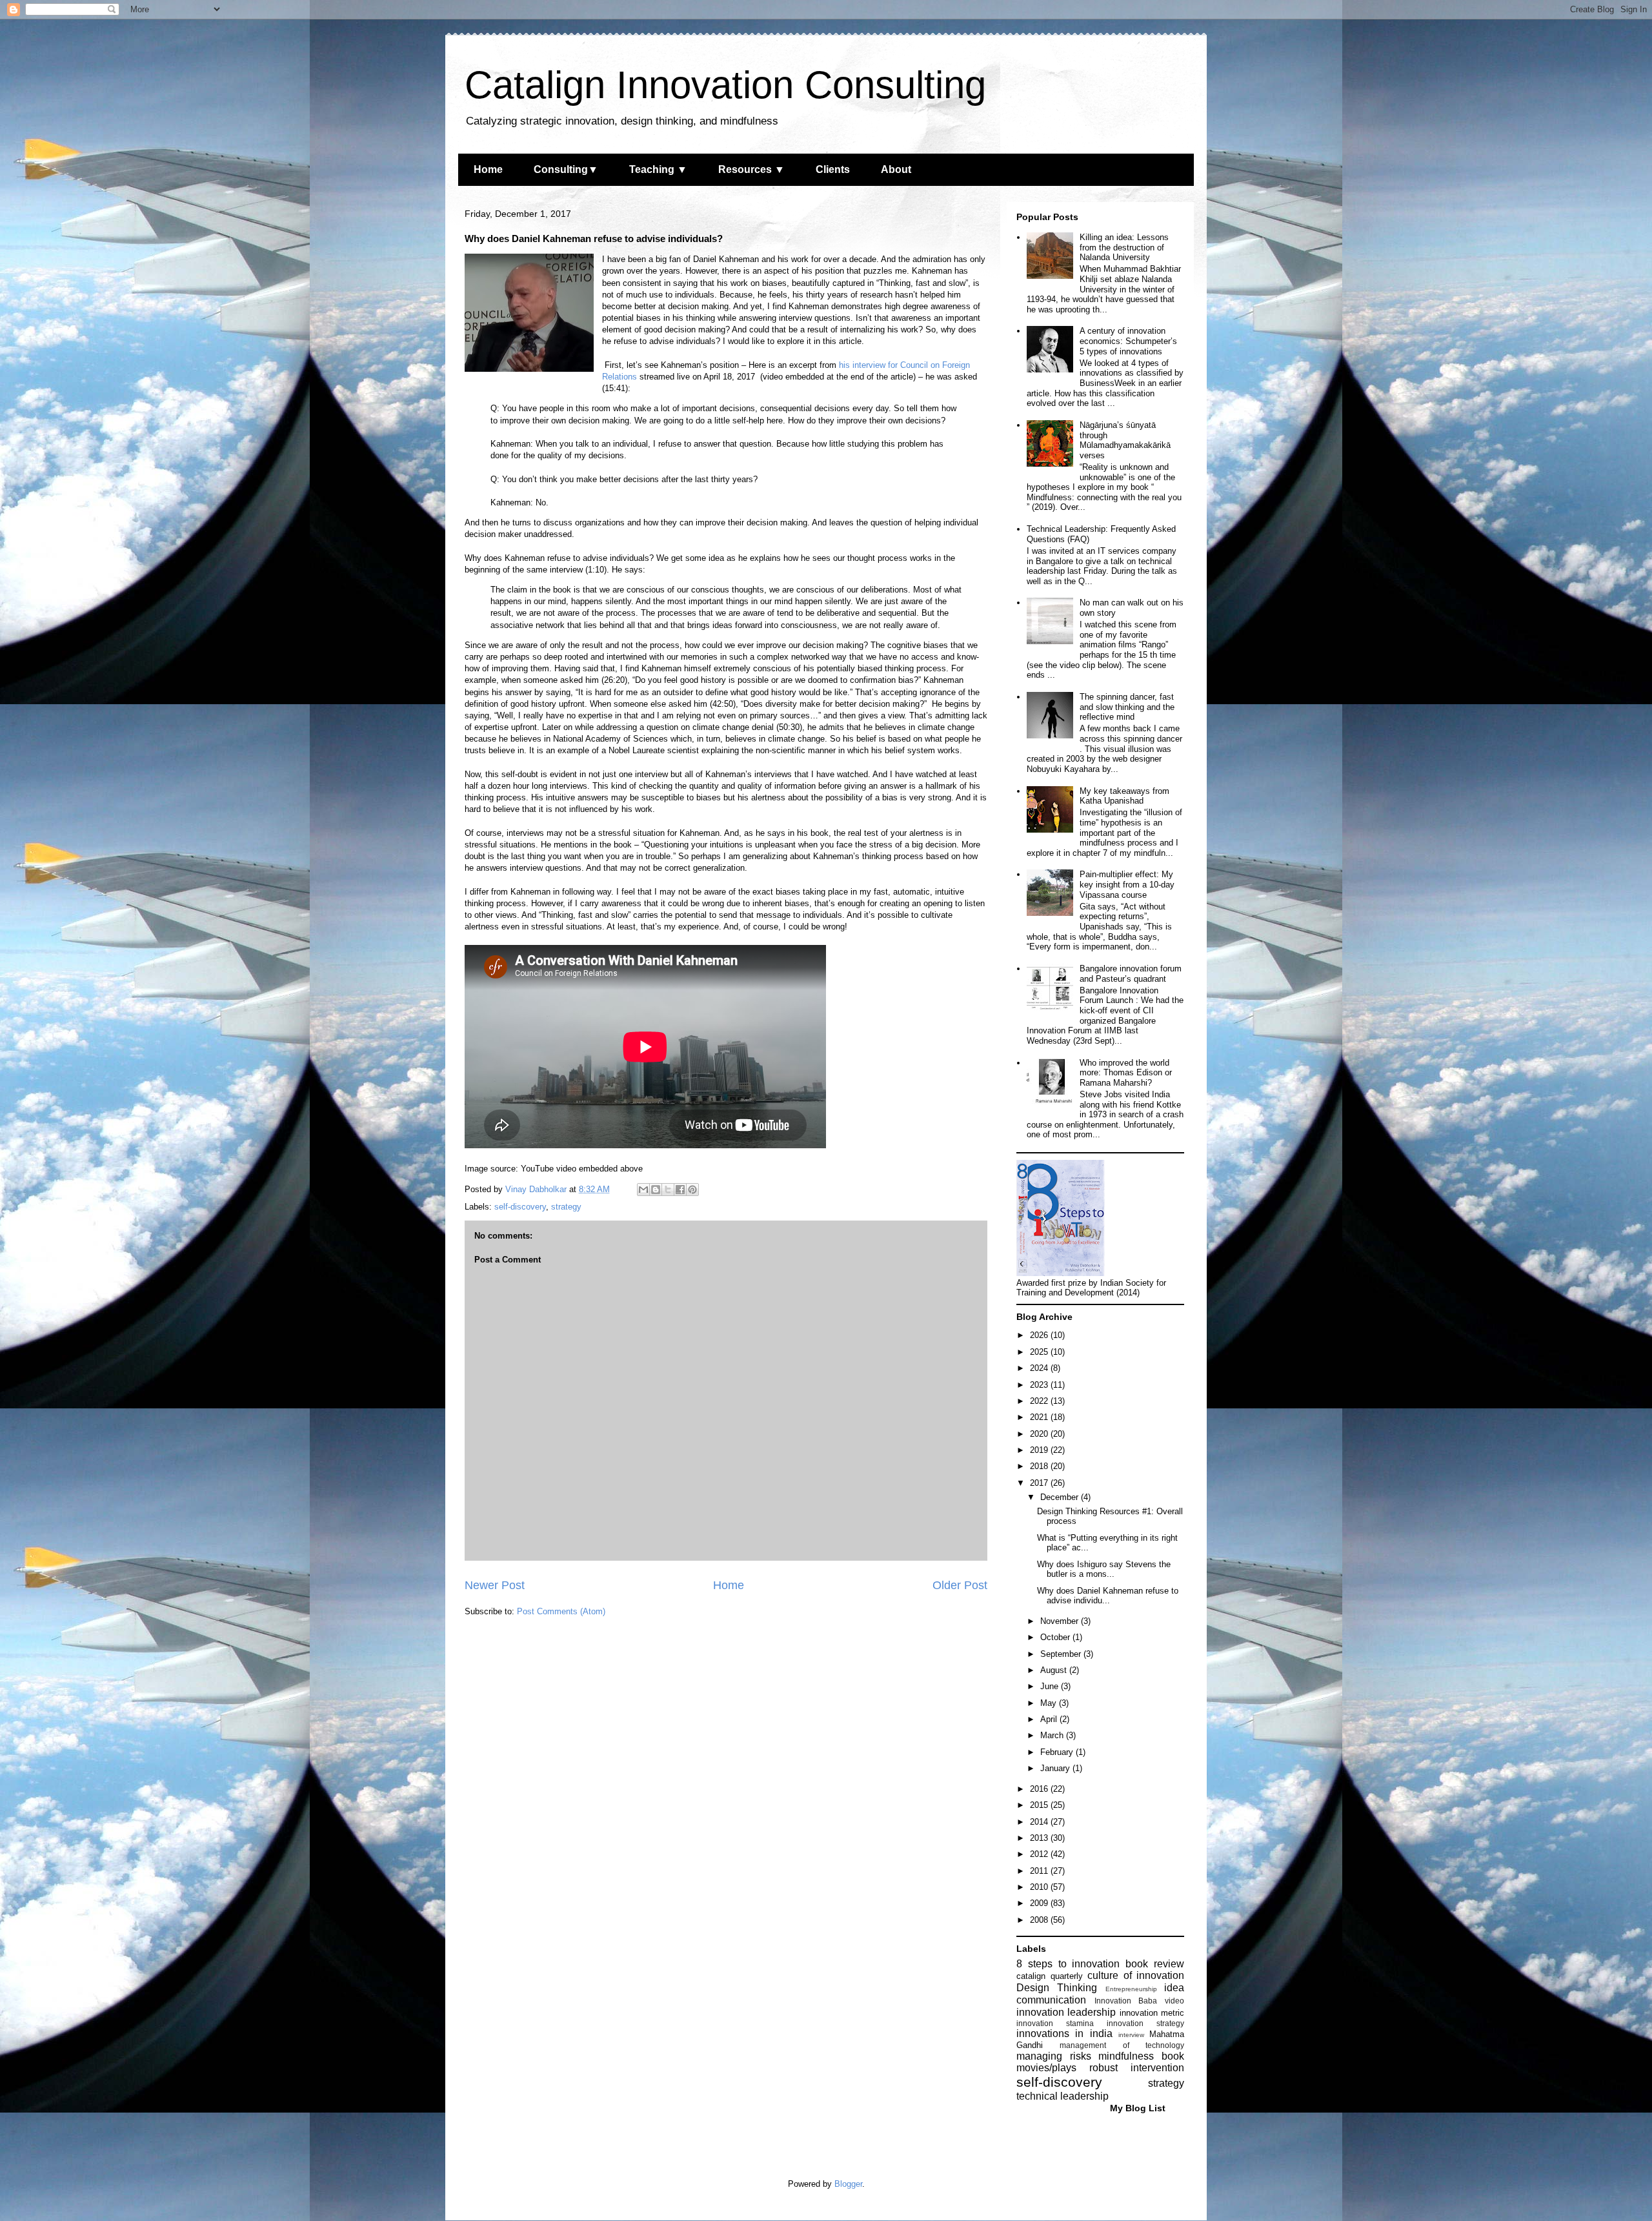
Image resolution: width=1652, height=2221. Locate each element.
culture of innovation (1136, 1975)
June (1051, 1686)
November (1061, 1621)
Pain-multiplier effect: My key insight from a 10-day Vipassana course (1127, 884)
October (1056, 1637)
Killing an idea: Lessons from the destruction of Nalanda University (1124, 247)
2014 (1040, 1822)
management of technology (1122, 2045)
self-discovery (520, 1207)
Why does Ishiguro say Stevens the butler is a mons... (1104, 1569)
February (1058, 1752)
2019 (1040, 1450)
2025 (1040, 1352)
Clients (833, 169)
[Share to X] (668, 1190)
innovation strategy (1145, 2023)
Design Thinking (1057, 1988)
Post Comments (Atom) (561, 1611)
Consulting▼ (566, 169)
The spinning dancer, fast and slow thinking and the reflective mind (1127, 707)
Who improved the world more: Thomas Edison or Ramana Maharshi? (1126, 1073)
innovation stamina (1055, 2023)
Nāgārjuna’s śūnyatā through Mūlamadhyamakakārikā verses (1125, 440)
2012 (1040, 1854)
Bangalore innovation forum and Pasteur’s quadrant (1131, 974)
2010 (1040, 1887)
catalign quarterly (1050, 1976)
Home (488, 169)
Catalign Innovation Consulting (725, 85)
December (1061, 1497)
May (1050, 1703)
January (1056, 1768)
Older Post (960, 1585)
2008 (1040, 1920)
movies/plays (1046, 2068)
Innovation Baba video (1139, 2001)
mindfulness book (1141, 2056)
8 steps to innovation (1068, 1964)
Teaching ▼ (658, 169)
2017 (1040, 1483)
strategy (566, 1207)
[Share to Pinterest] (692, 1190)
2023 (1040, 1385)
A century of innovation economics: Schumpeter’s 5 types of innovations (1128, 341)
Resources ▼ (751, 169)
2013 (1040, 1838)
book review (1155, 1964)
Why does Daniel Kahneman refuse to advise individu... (1108, 1596)
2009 (1040, 1903)
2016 (1040, 1789)
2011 (1040, 1871)
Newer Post (495, 1585)
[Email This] (643, 1190)
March (1053, 1735)
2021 (1040, 1417)
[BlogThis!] (656, 1190)
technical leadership (1063, 2096)
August (1055, 1670)
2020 (1040, 1434)
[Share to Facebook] (680, 1190)
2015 (1040, 1805)
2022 (1040, 1401)
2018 (1040, 1466)
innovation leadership (1066, 2012)
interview (1131, 2035)
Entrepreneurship (1131, 1989)
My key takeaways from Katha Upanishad (1124, 796)
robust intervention (1137, 2068)
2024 (1040, 1368)
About (896, 169)
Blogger (848, 2184)
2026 (1040, 1335)
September (1062, 1654)
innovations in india (1064, 2033)
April (1050, 1719)
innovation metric (1152, 2013)
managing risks (1054, 2056)
